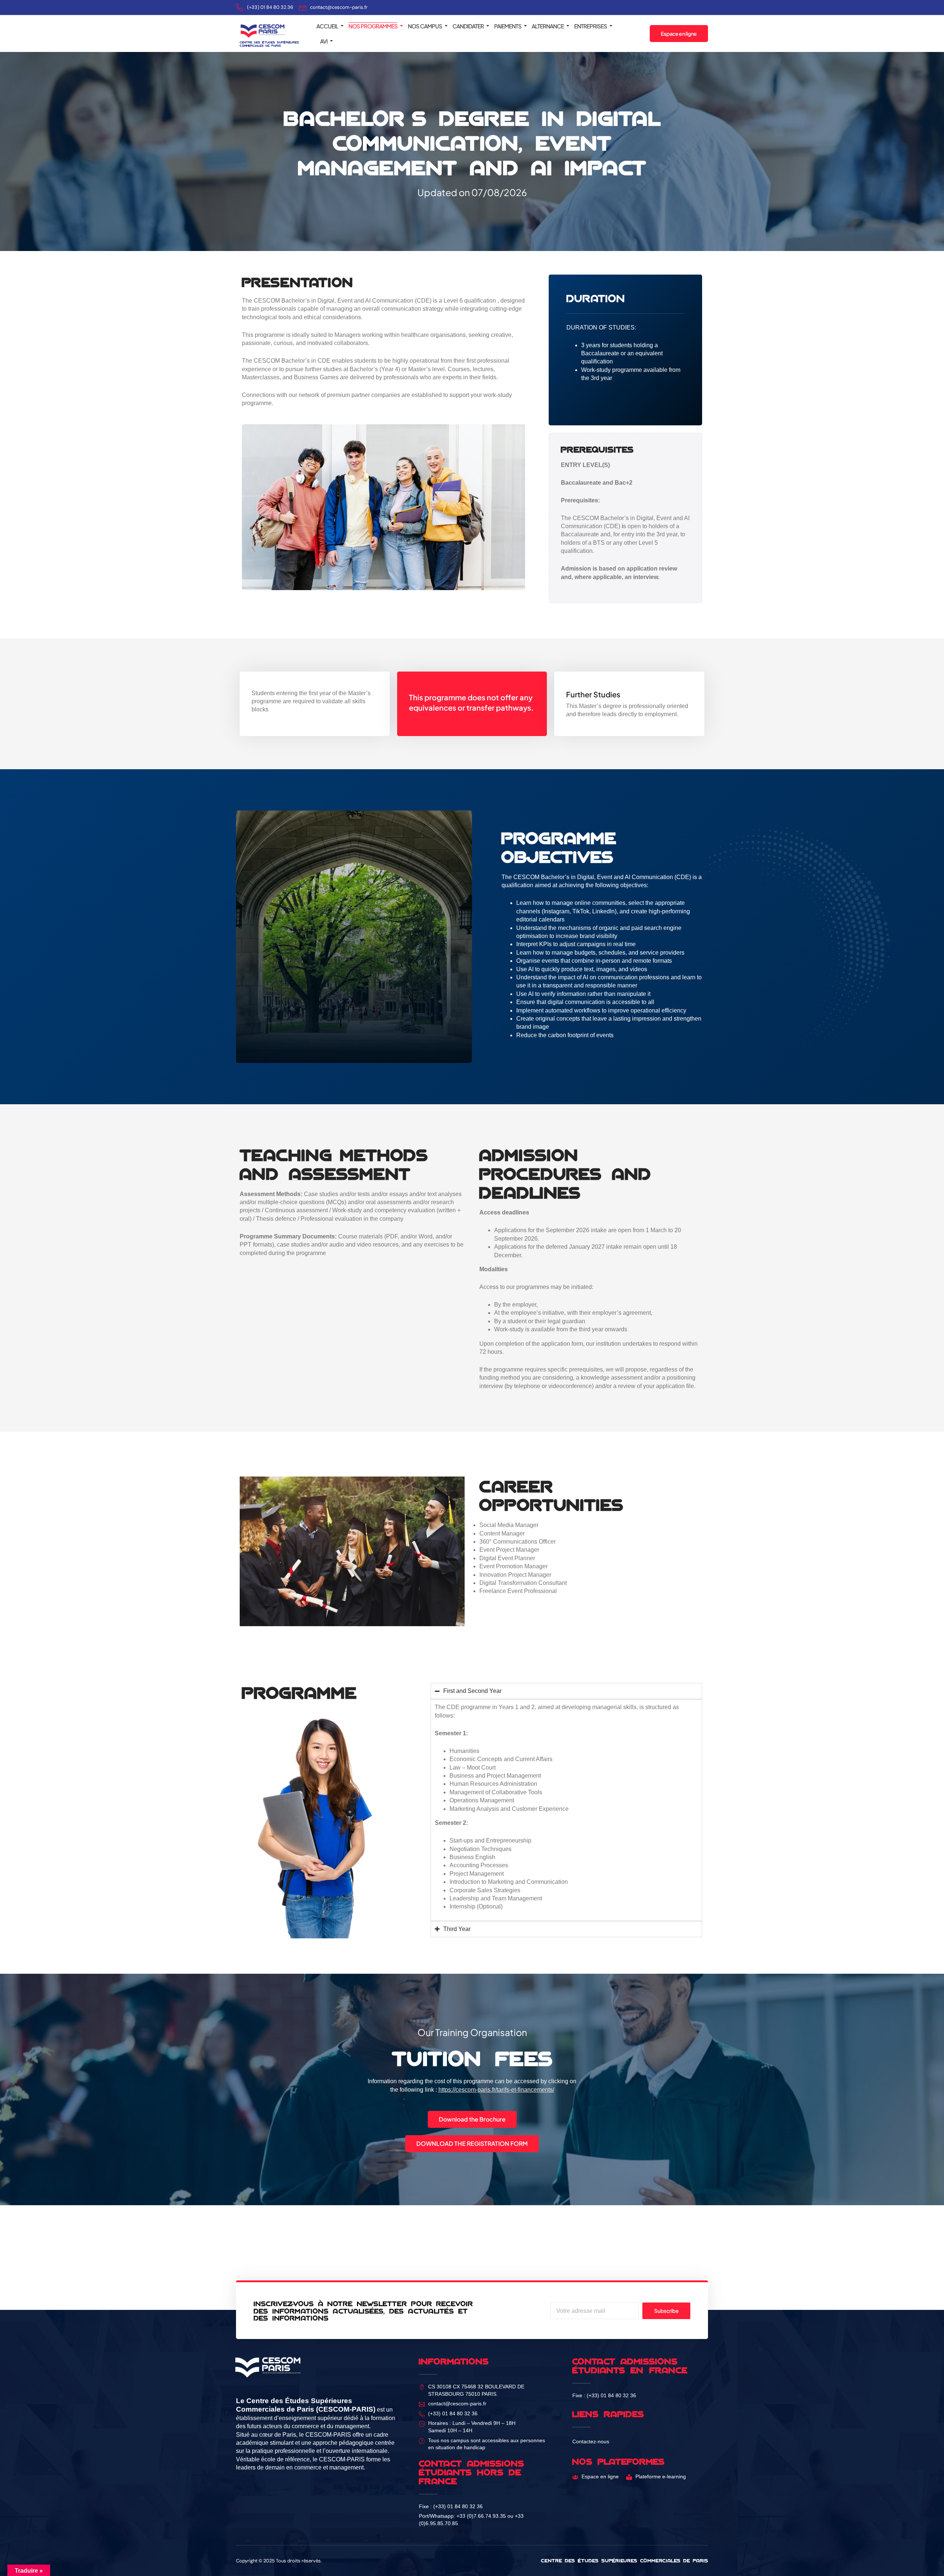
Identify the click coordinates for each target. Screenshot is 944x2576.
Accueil (327, 26)
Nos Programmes (373, 26)
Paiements (508, 26)
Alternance (548, 26)
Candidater (468, 26)
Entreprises (591, 26)
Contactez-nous (591, 2442)
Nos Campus (425, 26)
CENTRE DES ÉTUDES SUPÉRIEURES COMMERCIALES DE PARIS (269, 44)
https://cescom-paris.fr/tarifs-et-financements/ (496, 2090)
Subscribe (667, 2311)
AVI (324, 41)
